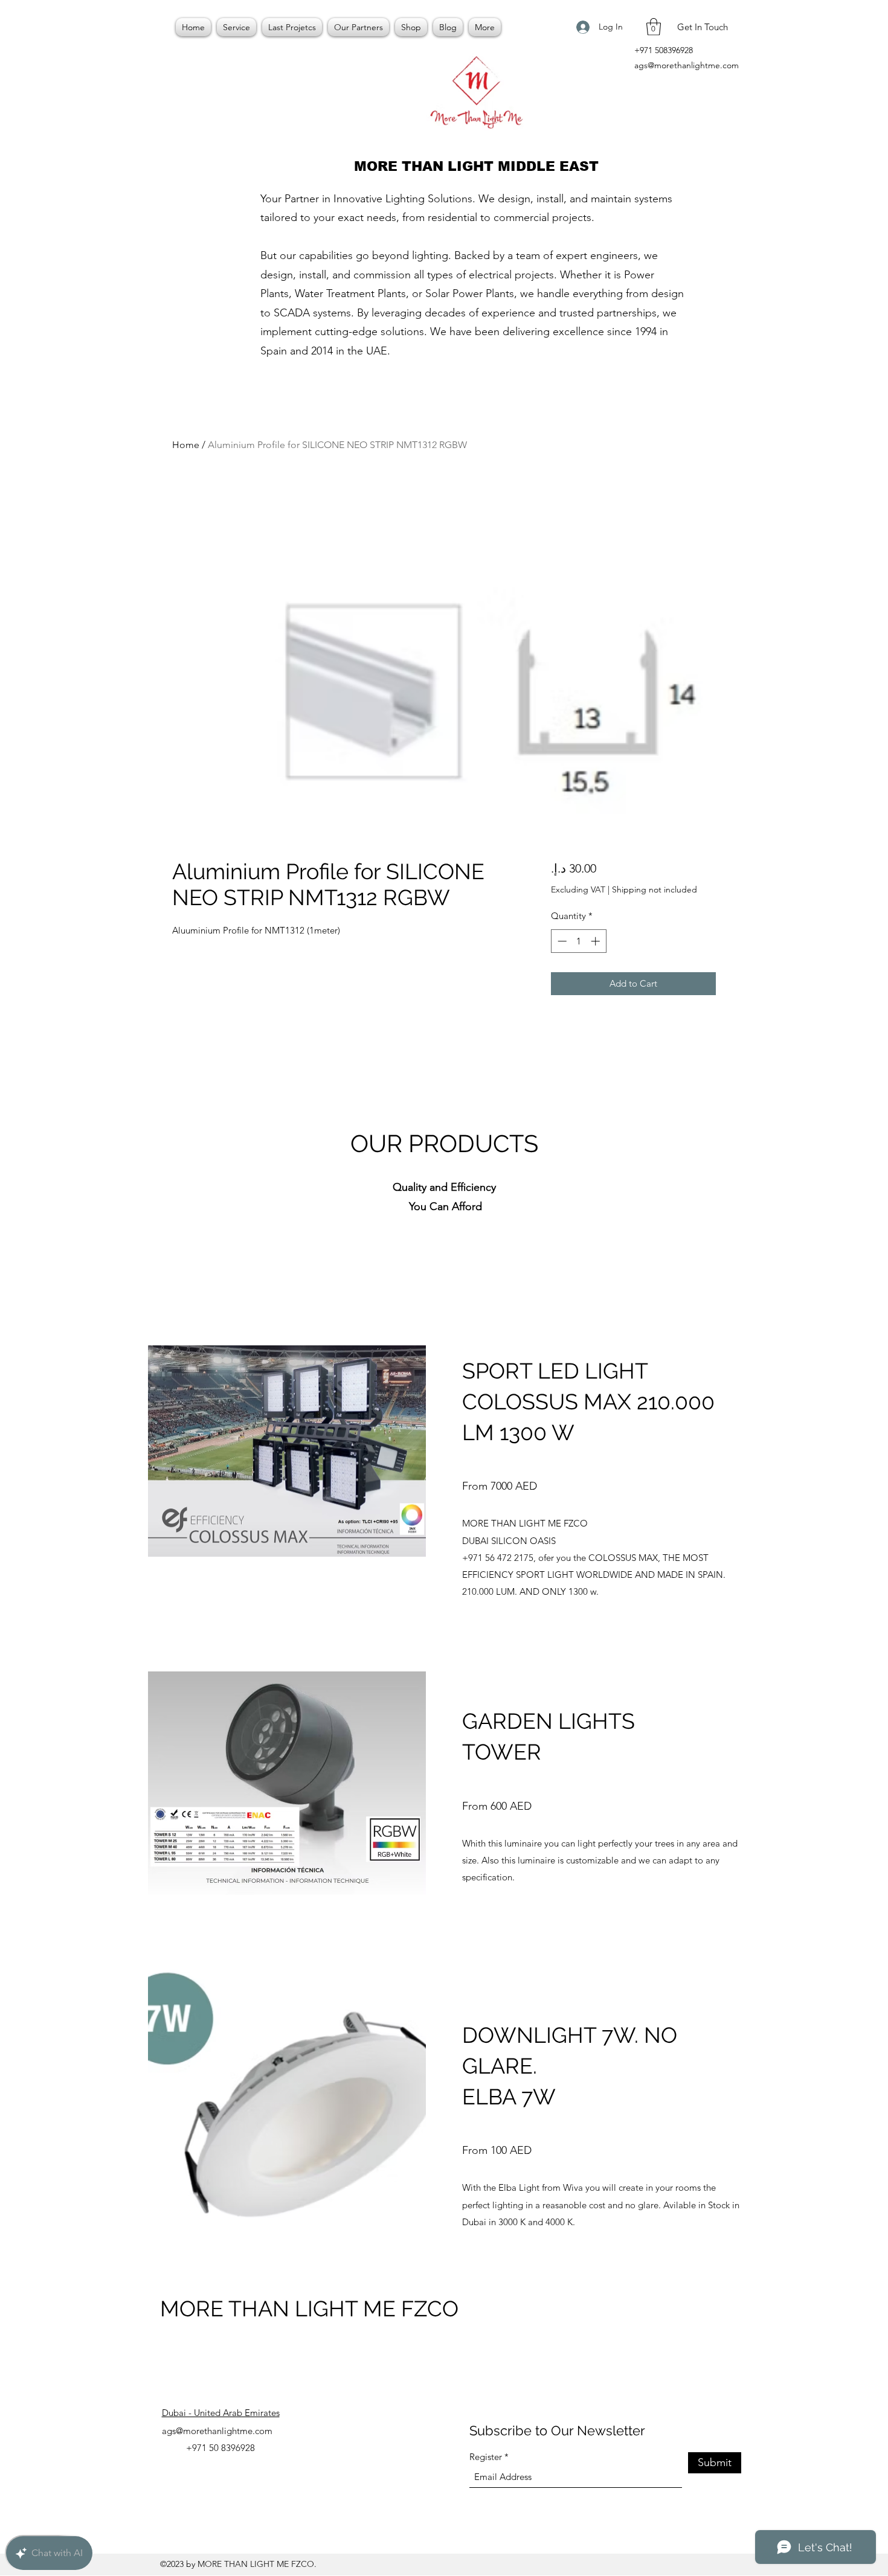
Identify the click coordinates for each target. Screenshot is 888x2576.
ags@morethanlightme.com (687, 65)
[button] (654, 27)
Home (186, 445)
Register (486, 2457)
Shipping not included (655, 889)
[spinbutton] (578, 941)
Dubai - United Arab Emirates (221, 2413)
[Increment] (597, 941)
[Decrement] (561, 941)
